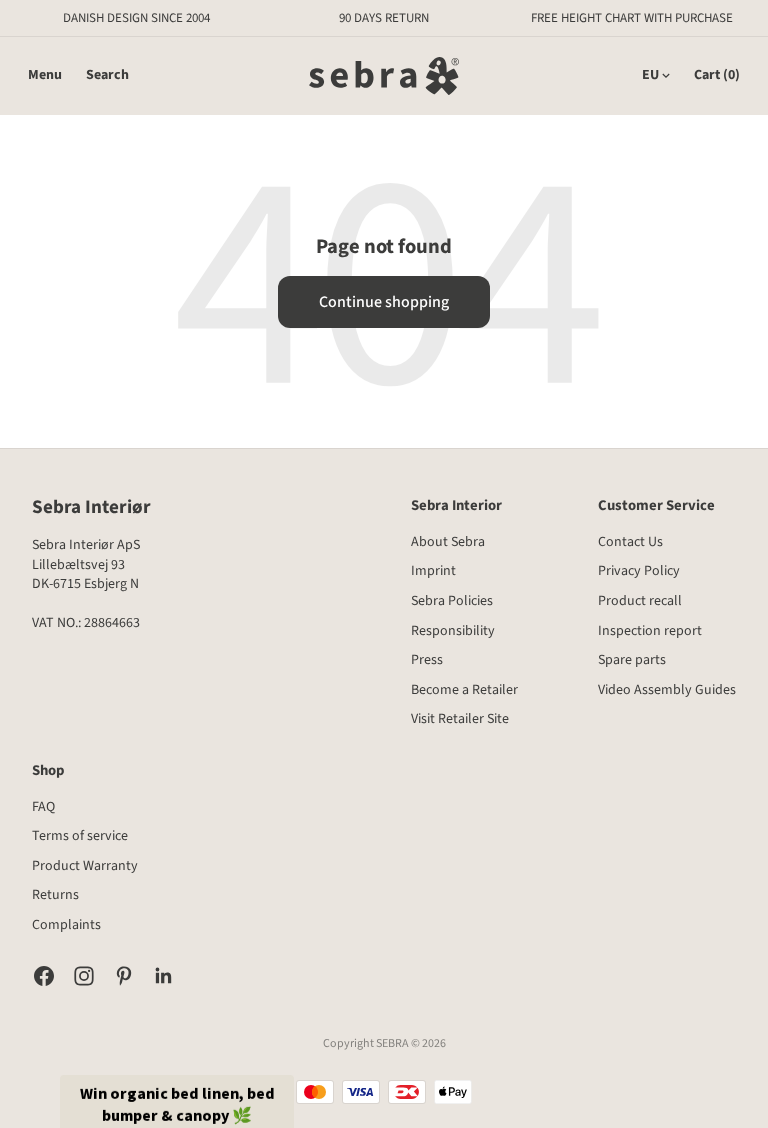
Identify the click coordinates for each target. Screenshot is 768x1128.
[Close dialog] (708, 412)
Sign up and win (559, 667)
